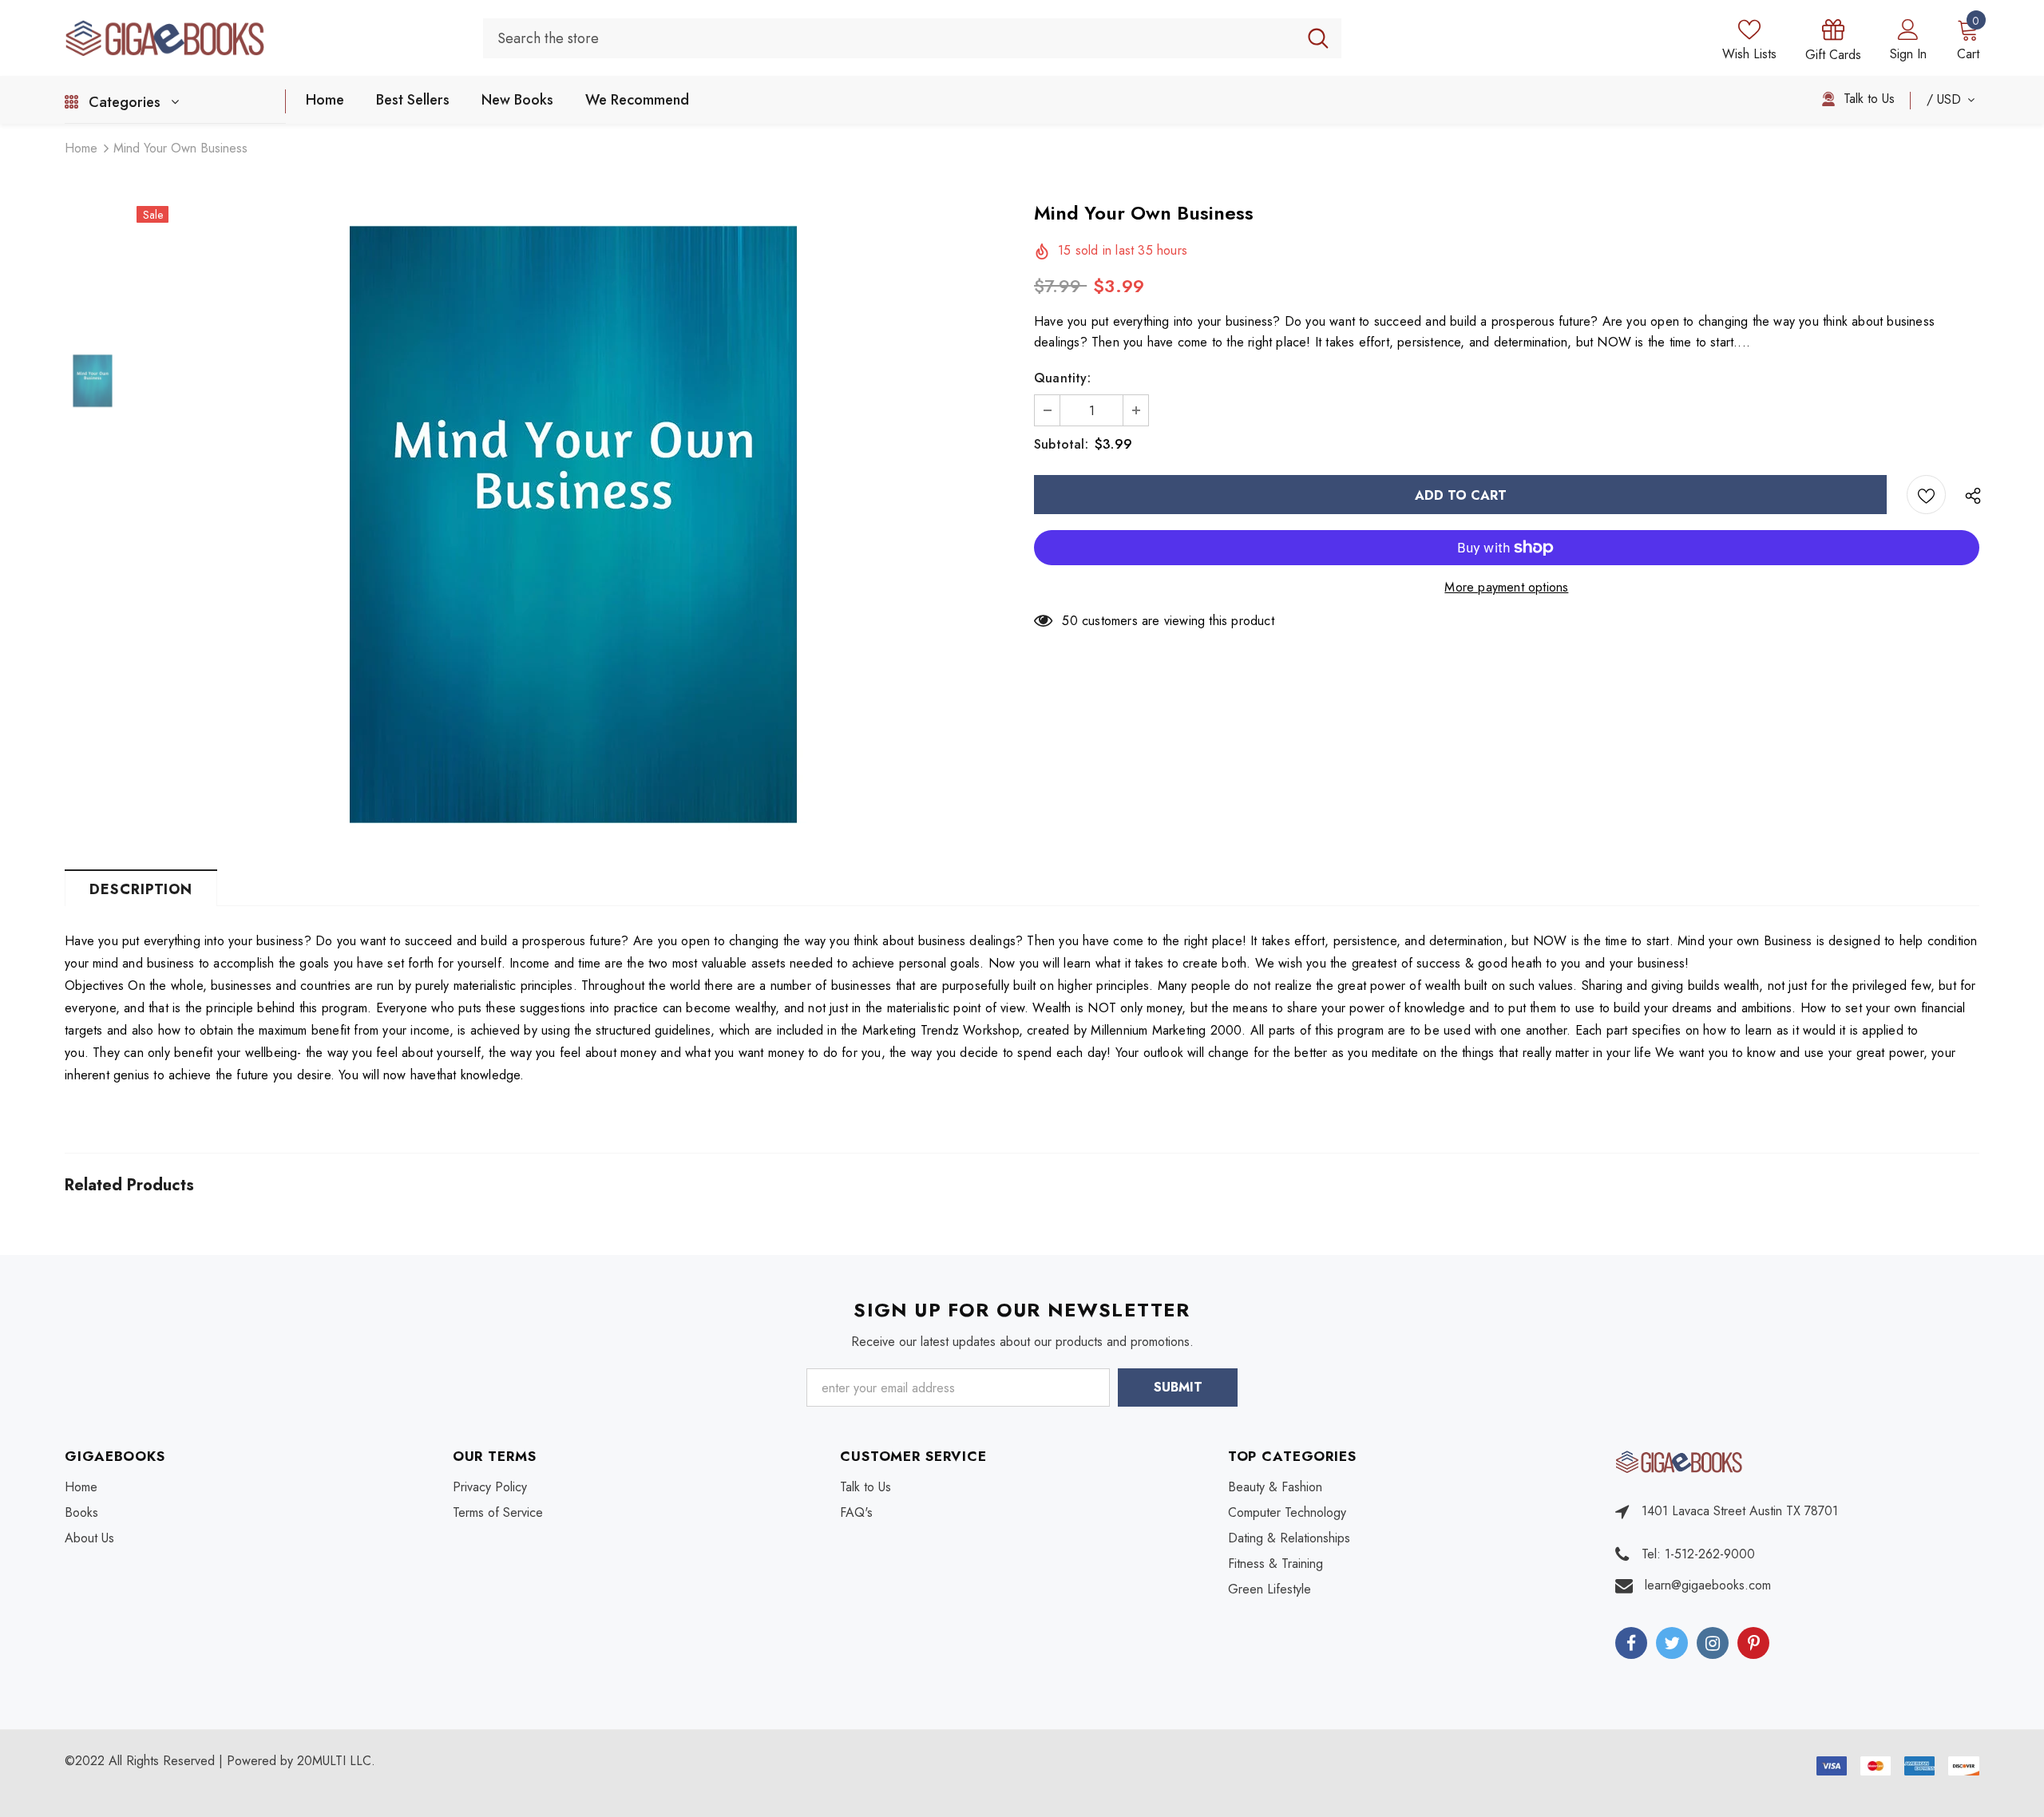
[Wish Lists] (1926, 495)
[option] (573, 525)
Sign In (1908, 54)
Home (81, 148)
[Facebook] (1631, 1643)
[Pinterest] (1753, 1643)
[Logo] (262, 38)
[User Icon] (1908, 29)
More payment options (1506, 587)
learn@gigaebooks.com (1708, 1585)
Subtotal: (1061, 444)
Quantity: (1062, 378)
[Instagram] (1713, 1643)
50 (1070, 621)
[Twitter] (1672, 1643)
